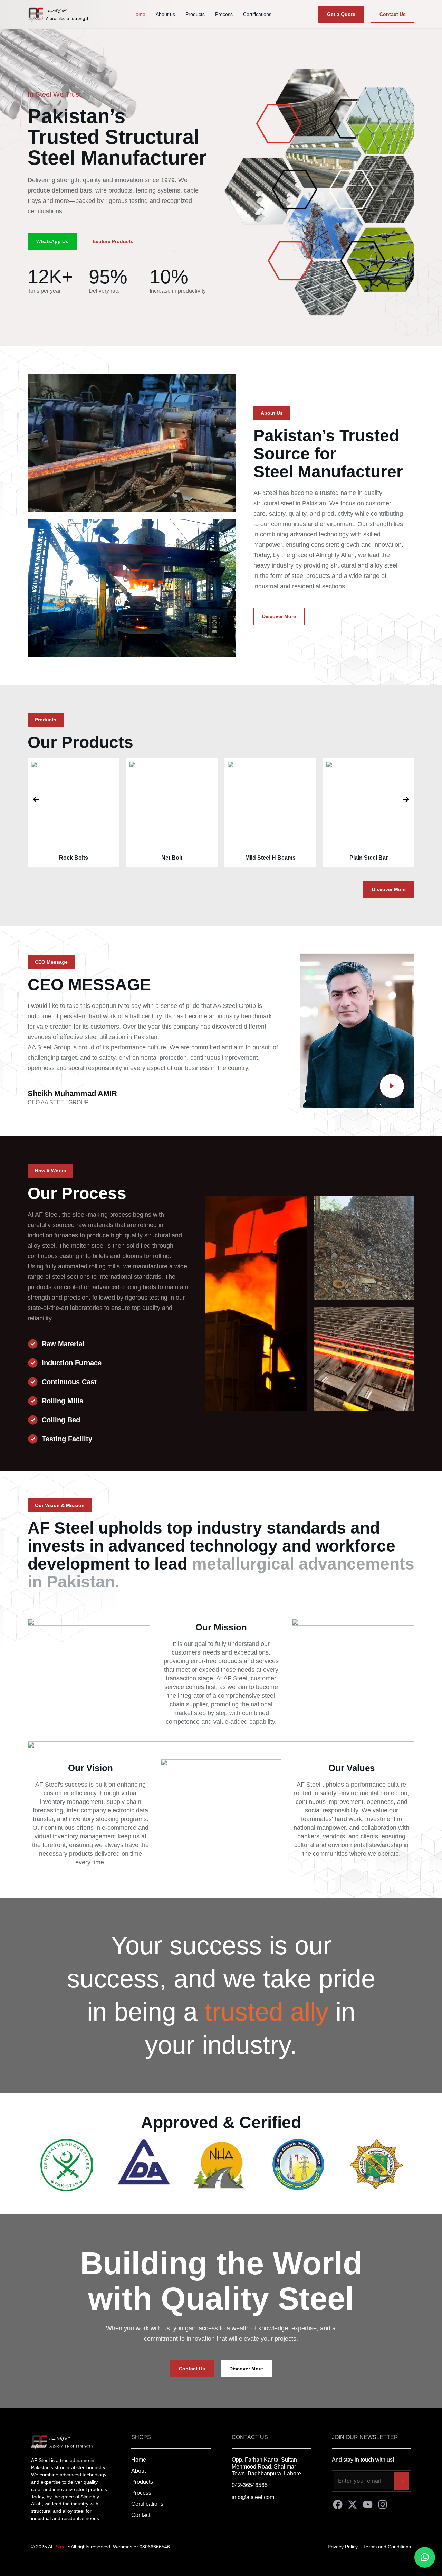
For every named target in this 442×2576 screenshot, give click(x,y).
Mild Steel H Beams (172, 858)
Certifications (257, 14)
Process (224, 14)
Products (195, 14)
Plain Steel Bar (270, 858)
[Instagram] (383, 2504)
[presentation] (36, 799)
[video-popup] (392, 1086)
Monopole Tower (369, 858)
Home (139, 14)
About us (165, 14)
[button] (272, 413)
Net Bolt (73, 858)
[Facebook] (338, 2504)
